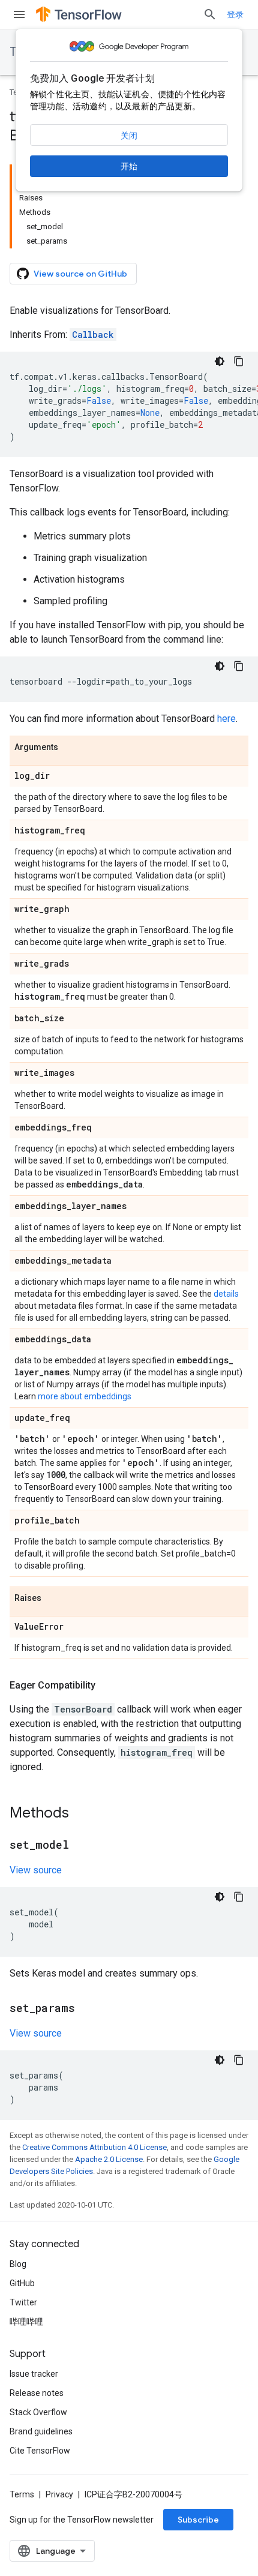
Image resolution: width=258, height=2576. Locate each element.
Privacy (59, 2494)
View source (36, 1870)
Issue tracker (34, 2374)
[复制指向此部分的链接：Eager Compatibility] (107, 1686)
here (226, 719)
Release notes (37, 2393)
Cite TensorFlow (40, 2451)
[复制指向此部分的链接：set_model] (81, 1846)
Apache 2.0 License (109, 2159)
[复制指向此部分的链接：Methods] (81, 1814)
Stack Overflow (38, 2412)
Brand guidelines (41, 2431)
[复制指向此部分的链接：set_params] (87, 2009)
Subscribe (198, 2520)
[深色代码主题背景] (220, 361)
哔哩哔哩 (26, 2322)
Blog (18, 2264)
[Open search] (210, 14)
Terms (22, 2494)
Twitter (23, 2302)
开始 (129, 166)
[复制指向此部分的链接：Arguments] (70, 748)
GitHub (22, 2283)
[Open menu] (19, 14)
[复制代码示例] (239, 361)
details (226, 1294)
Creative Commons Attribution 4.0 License (94, 2147)
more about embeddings (85, 1396)
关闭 (129, 136)
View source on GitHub (80, 274)
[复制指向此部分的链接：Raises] (53, 1599)
